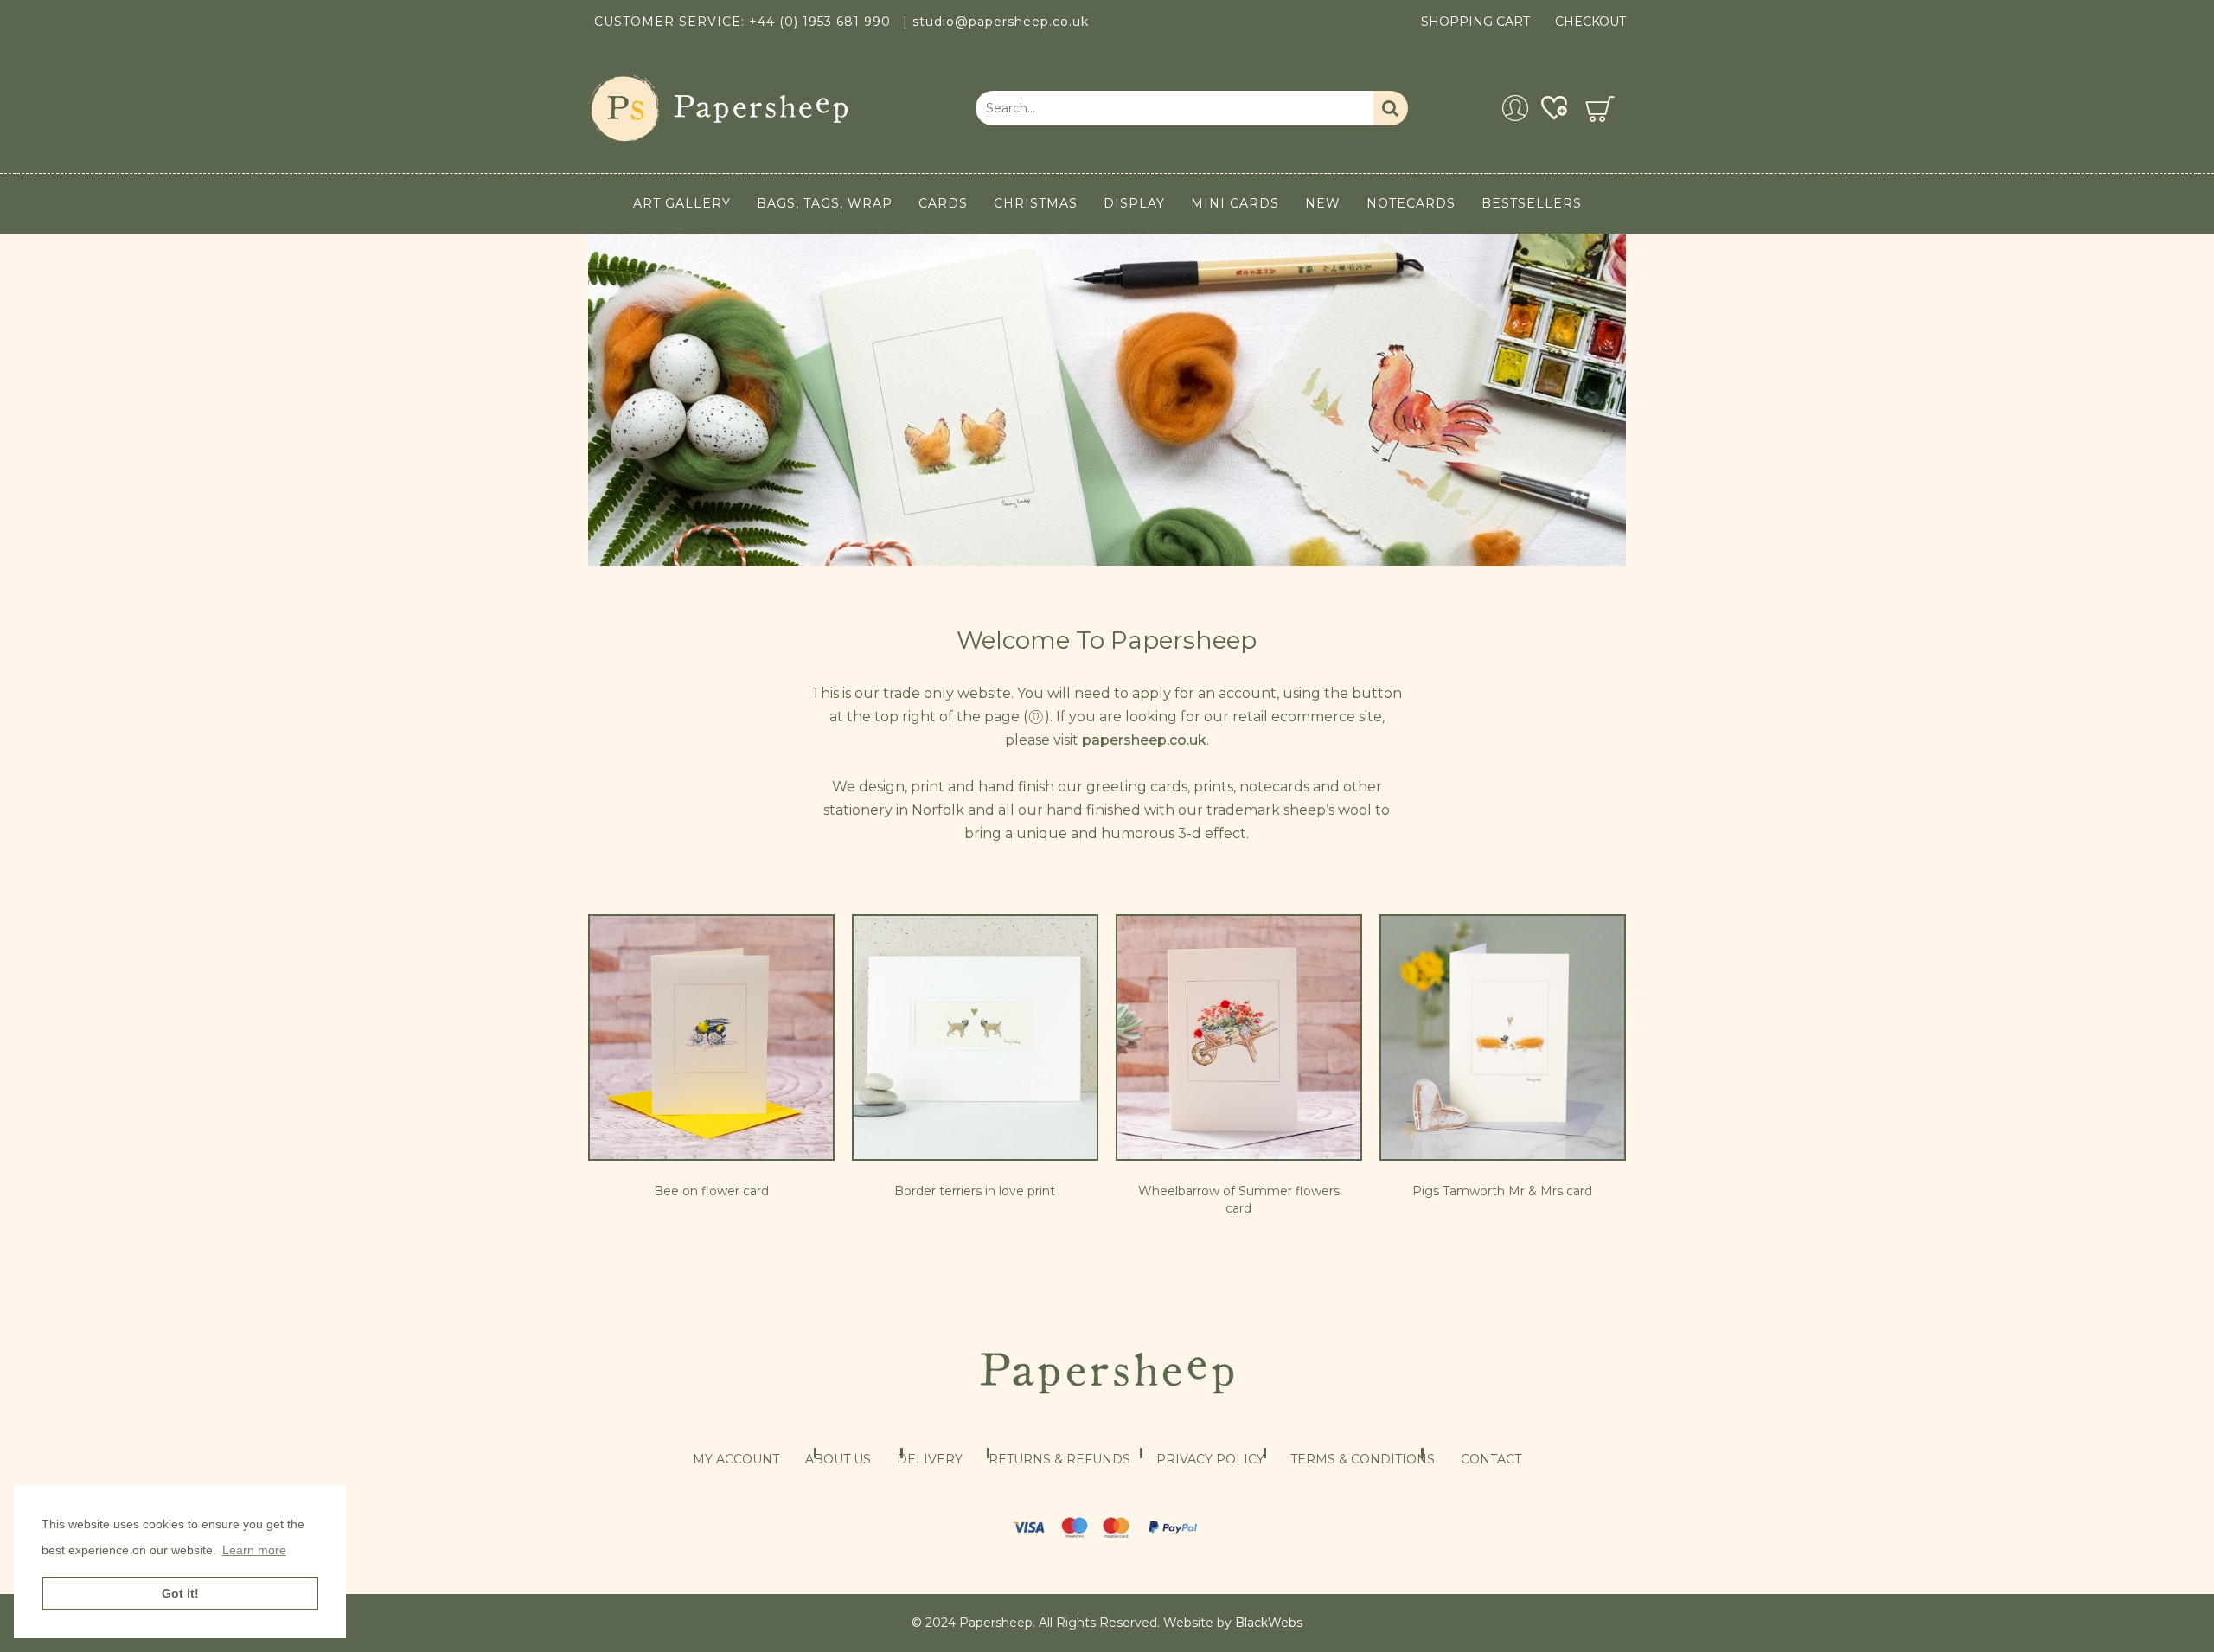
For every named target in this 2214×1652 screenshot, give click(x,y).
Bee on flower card (711, 1191)
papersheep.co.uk (1144, 740)
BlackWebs (1269, 1623)
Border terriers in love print (975, 1191)
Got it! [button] (180, 1593)
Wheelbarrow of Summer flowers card (1239, 1200)
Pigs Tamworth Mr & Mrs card (1502, 1191)
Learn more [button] (254, 1550)
